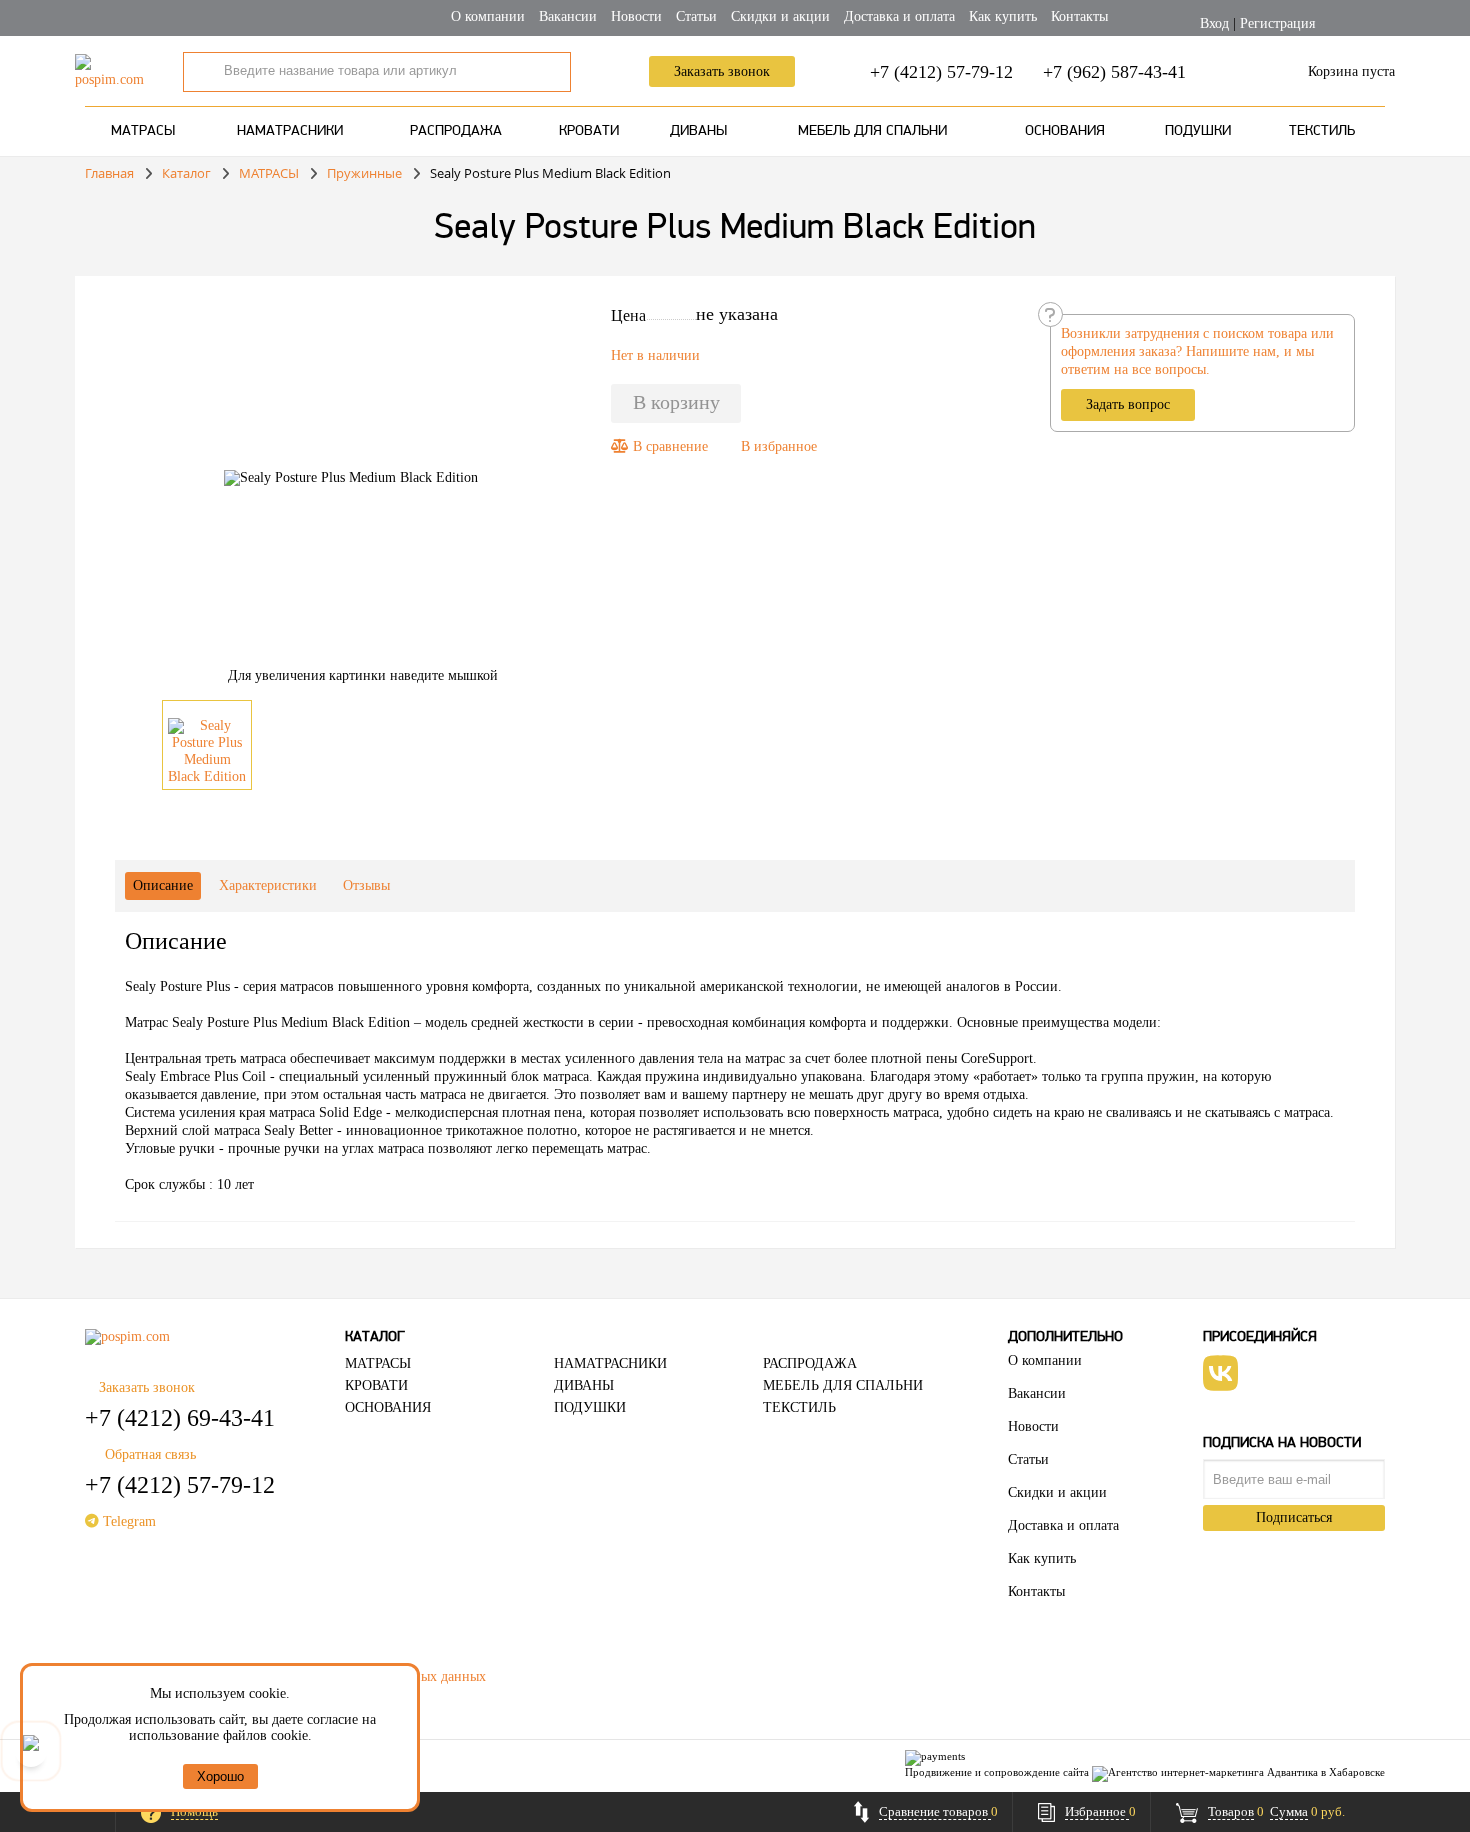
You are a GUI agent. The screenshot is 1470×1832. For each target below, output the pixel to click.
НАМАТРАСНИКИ (290, 131)
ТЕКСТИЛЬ (1322, 131)
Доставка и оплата (899, 16)
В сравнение (668, 446)
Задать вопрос (1128, 404)
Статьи (696, 16)
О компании (488, 16)
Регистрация (1277, 23)
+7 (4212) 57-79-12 (941, 72)
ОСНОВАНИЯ (1065, 131)
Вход (1214, 23)
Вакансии (568, 16)
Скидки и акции (780, 16)
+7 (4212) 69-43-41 (180, 1418)
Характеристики (268, 885)
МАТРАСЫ (143, 131)
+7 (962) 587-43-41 (1114, 72)
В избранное (779, 446)
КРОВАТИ (589, 131)
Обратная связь (150, 1454)
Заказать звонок (722, 71)
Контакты (1079, 16)
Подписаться (1294, 1517)
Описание (163, 885)
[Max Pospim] (31, 1751)
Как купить (1003, 16)
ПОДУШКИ (1198, 131)
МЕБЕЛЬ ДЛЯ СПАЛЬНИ (872, 131)
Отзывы (366, 885)
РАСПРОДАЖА (456, 131)
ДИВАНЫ (698, 131)
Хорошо (220, 1776)
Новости (636, 16)
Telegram (127, 1521)
